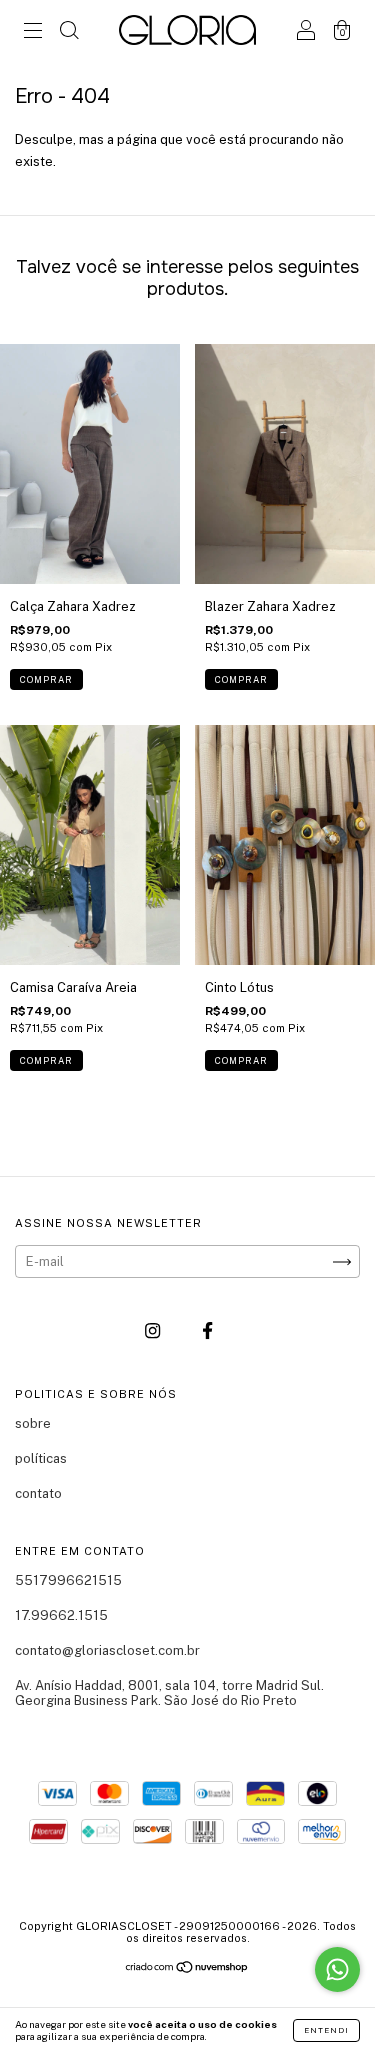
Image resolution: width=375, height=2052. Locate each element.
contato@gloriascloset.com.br (107, 1650)
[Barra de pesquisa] (69, 32)
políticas (41, 1458)
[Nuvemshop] (187, 1969)
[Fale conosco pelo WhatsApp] (337, 1969)
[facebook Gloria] (207, 1331)
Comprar (46, 679)
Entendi (326, 2030)
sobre (33, 1423)
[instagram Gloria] (154, 1331)
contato (38, 1493)
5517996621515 (68, 1580)
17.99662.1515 (61, 1615)
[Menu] (33, 32)
